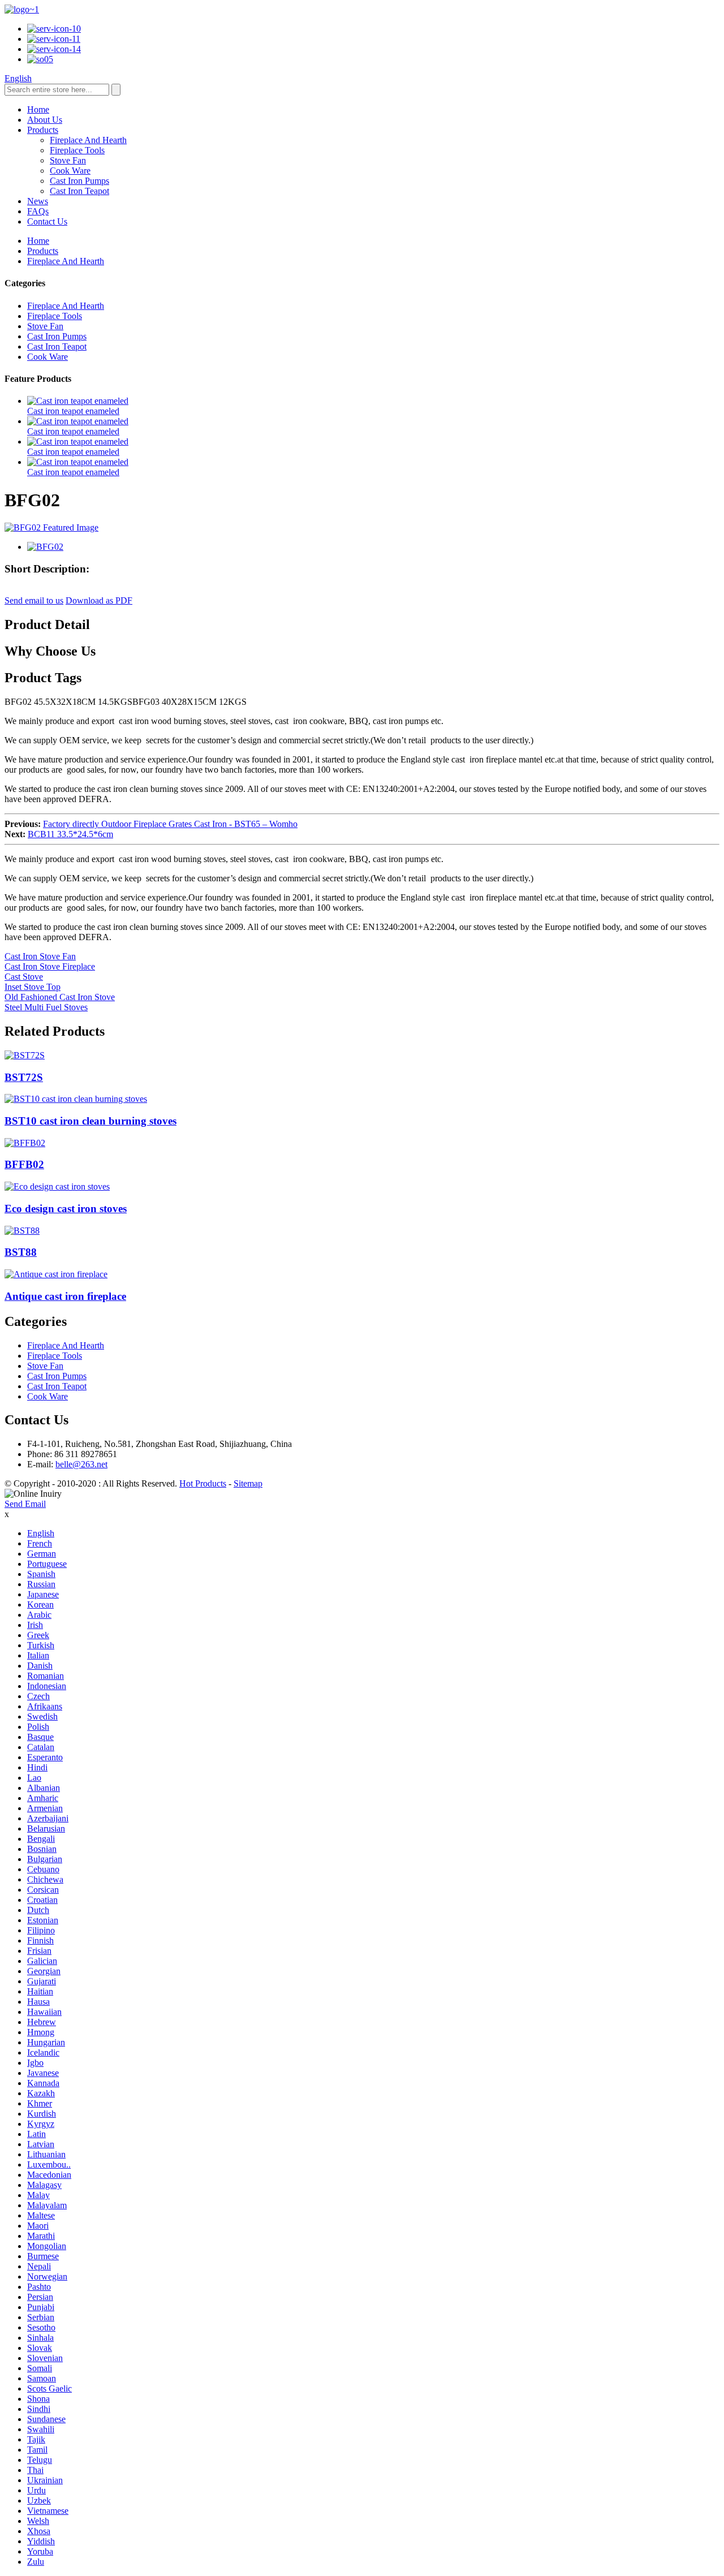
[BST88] (22, 1231)
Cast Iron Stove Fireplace (50, 966)
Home (38, 109)
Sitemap (248, 1483)
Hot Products (203, 1483)
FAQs (38, 211)
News (38, 201)
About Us (45, 120)
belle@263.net (81, 1464)
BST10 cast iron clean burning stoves (90, 1121)
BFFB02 (24, 1164)
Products (43, 130)
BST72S (24, 1077)
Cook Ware (70, 171)
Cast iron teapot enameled (73, 411)
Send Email (25, 1504)
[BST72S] (25, 1055)
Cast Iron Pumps (79, 181)
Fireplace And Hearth (88, 140)
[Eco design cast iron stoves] (57, 1186)
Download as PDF (99, 600)
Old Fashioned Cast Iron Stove (60, 997)
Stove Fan (68, 160)
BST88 (21, 1252)
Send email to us (34, 600)
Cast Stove (24, 977)
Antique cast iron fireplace (65, 1296)
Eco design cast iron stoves (66, 1209)
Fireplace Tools (77, 150)
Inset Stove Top (33, 987)
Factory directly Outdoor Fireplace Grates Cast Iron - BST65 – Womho (170, 824)
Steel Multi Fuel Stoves (46, 1007)
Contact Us (47, 221)
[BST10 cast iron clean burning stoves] (76, 1099)
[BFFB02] (25, 1143)
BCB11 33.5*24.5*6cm (70, 834)
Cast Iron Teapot (79, 191)
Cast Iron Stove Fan (40, 956)
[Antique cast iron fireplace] (56, 1274)
